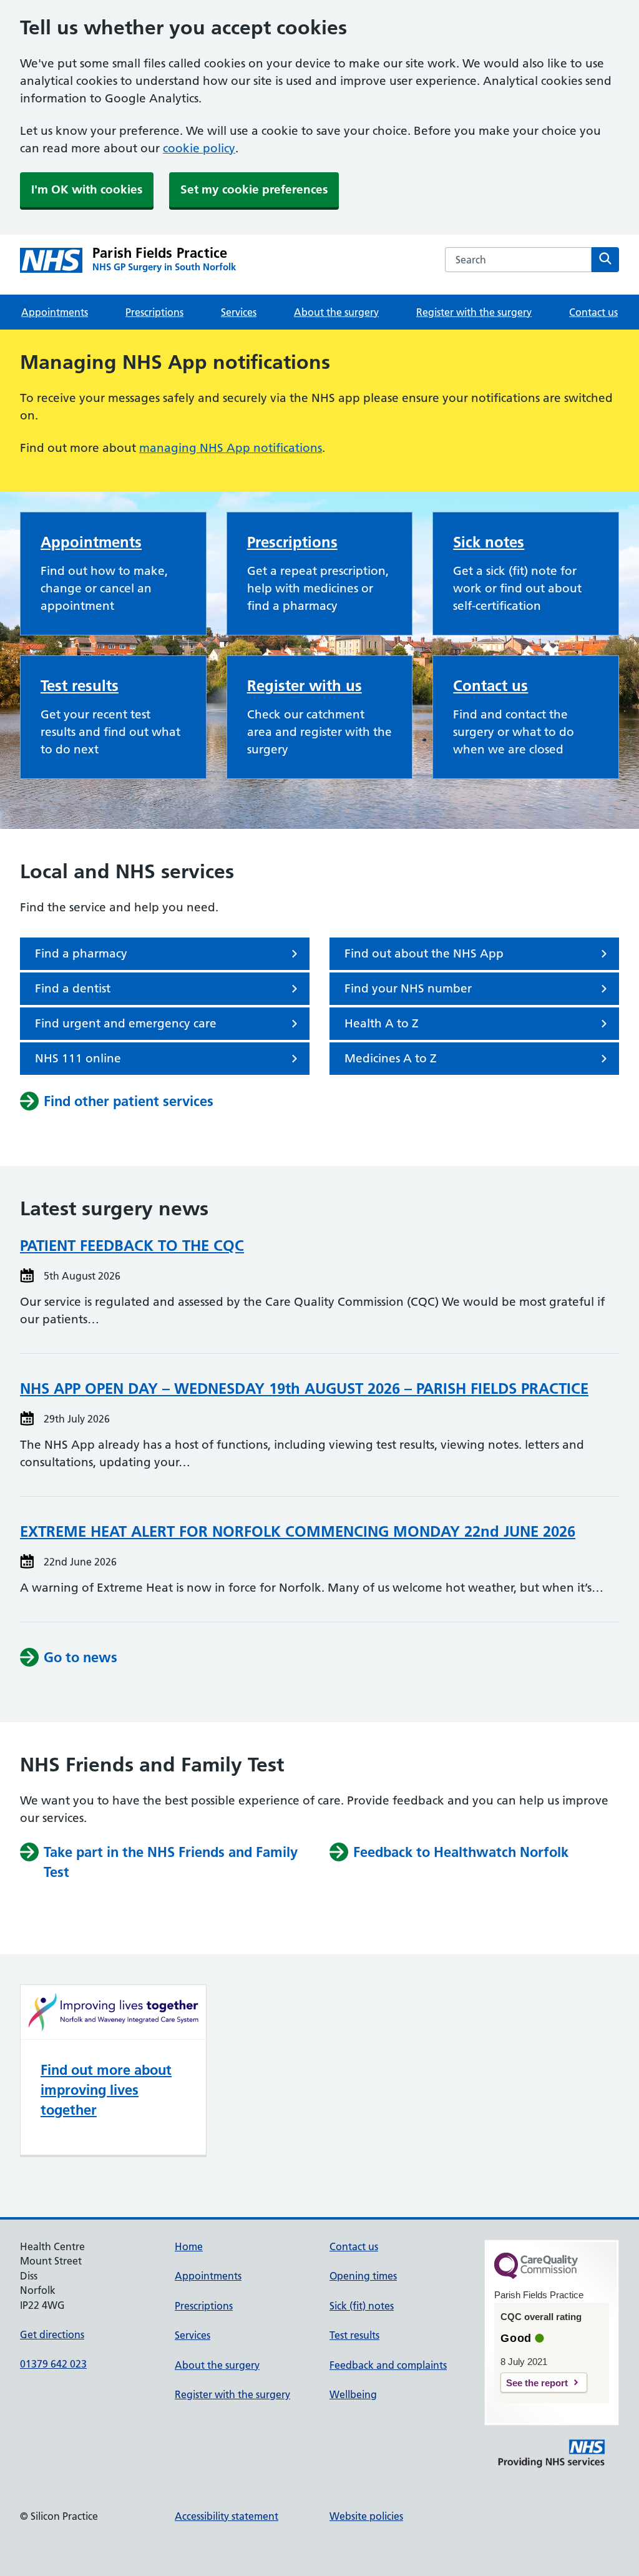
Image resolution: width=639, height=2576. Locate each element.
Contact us (593, 312)
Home (189, 2246)
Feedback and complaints (388, 2365)
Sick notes (489, 542)
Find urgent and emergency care (126, 1023)
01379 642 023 (53, 2364)
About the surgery (336, 312)
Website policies (366, 2516)
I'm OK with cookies (87, 189)
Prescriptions (154, 312)
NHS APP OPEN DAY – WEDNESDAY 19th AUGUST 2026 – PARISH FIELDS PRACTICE (304, 1388)
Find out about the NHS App (424, 953)
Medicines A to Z (391, 1058)
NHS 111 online (78, 1058)
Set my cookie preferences (254, 189)
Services (239, 312)
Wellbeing (353, 2394)
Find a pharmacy (81, 953)
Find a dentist (73, 988)
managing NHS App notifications (231, 448)
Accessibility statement (227, 2516)
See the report (537, 2383)
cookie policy (199, 148)
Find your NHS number (408, 988)
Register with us (305, 686)
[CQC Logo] (536, 2276)
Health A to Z (382, 1023)
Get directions (52, 2334)
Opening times (363, 2276)
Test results (80, 686)
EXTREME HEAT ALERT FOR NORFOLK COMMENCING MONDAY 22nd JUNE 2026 (298, 1531)
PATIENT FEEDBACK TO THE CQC (132, 1246)
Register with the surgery (474, 312)
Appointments (55, 312)
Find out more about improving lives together (106, 2090)
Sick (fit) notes (362, 2306)
